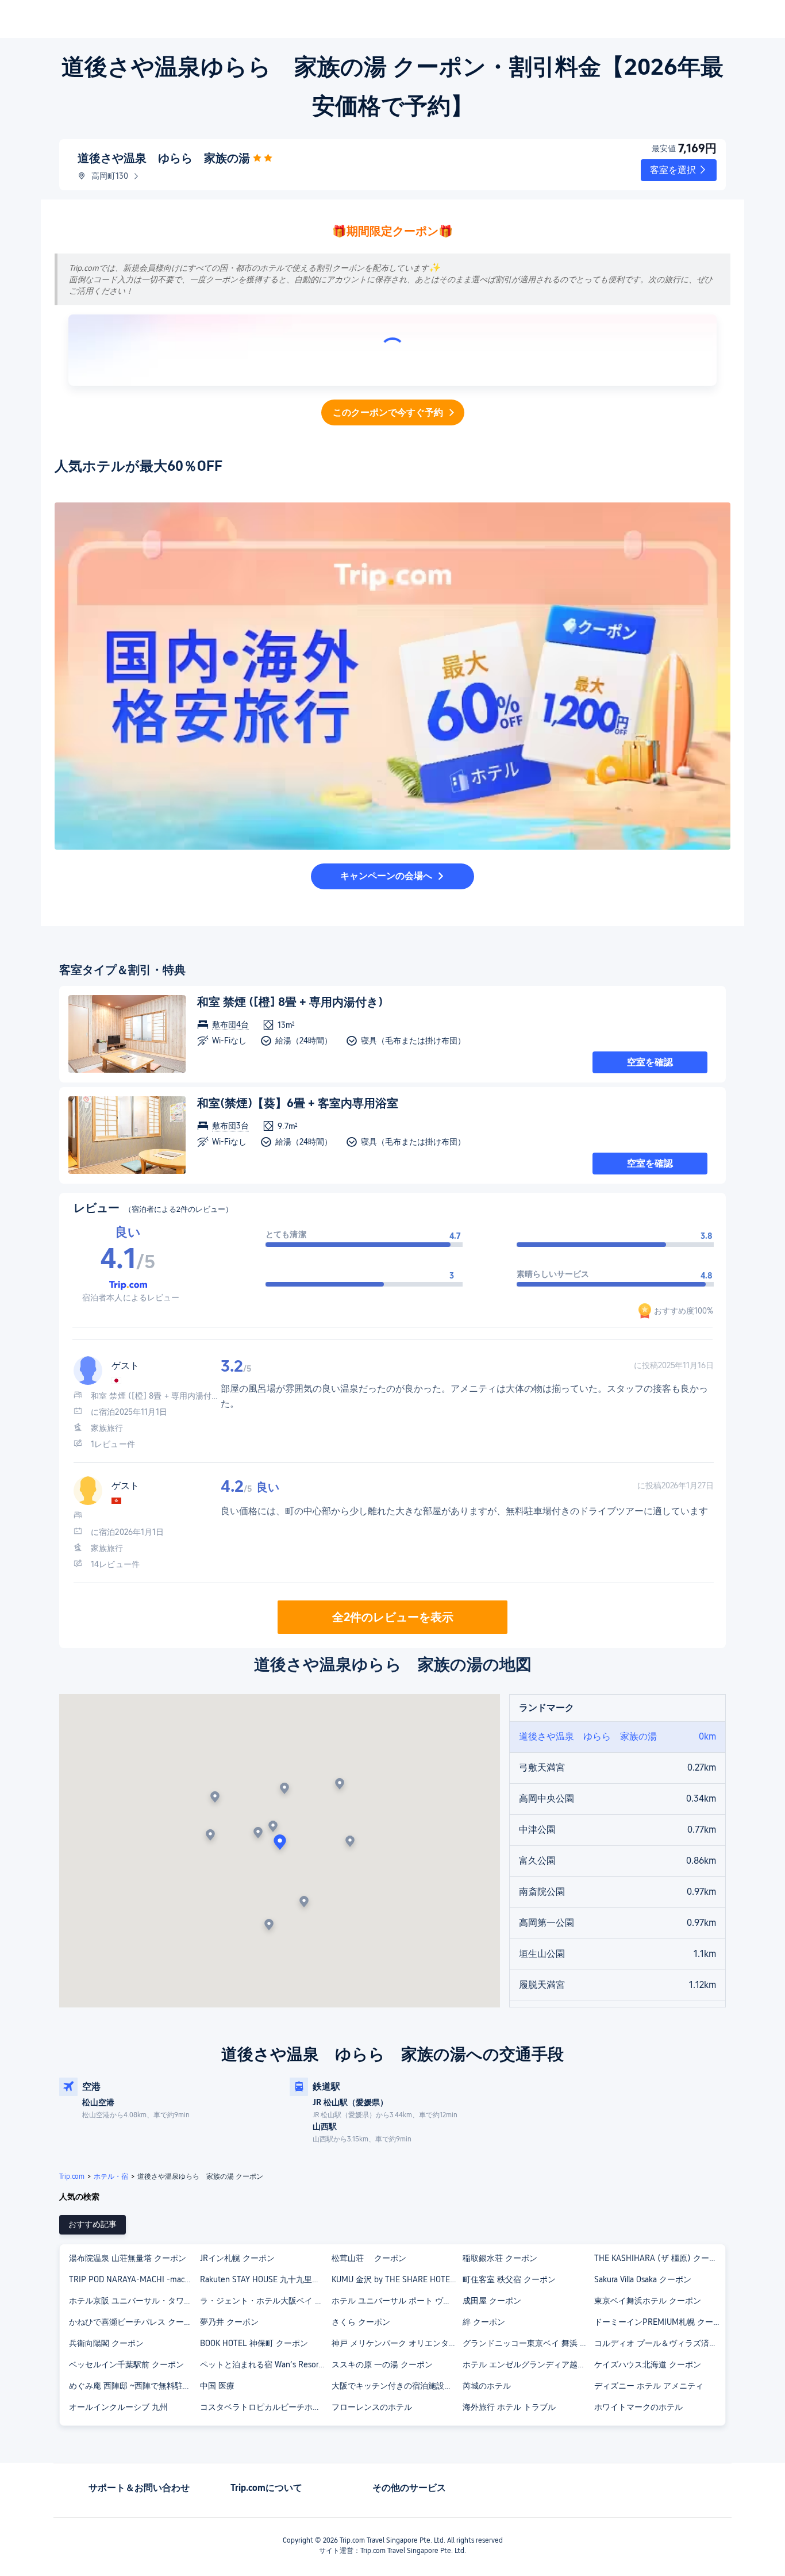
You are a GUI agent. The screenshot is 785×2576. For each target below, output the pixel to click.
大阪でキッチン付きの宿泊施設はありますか (397, 2386)
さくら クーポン (361, 2322)
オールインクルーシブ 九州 (118, 2407)
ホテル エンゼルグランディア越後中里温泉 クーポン (528, 2364)
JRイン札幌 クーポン (237, 2258)
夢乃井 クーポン (229, 2322)
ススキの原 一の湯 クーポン (382, 2364)
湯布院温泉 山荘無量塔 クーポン (128, 2258)
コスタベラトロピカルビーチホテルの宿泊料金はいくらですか (265, 2407)
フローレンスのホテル (372, 2407)
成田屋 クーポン (492, 2301)
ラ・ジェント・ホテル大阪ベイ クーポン (265, 2301)
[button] (679, 170)
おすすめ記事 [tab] (93, 2224)
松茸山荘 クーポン (369, 2258)
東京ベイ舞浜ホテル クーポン (648, 2301)
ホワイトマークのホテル (638, 2407)
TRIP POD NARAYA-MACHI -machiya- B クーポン (134, 2279)
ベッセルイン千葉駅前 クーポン (126, 2364)
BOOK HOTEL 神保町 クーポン (254, 2343)
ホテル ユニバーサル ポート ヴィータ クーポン (397, 2301)
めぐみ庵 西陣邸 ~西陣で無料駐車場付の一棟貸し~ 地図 (134, 2386)
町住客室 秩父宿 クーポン (509, 2279)
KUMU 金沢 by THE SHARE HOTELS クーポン (397, 2279)
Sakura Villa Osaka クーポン (643, 2279)
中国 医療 (217, 2386)
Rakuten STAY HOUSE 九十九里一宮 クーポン (265, 2279)
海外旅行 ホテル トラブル (509, 2407)
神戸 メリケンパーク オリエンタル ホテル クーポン (397, 2343)
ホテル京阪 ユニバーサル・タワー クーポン (134, 2301)
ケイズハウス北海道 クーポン (648, 2364)
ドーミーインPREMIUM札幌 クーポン (659, 2322)
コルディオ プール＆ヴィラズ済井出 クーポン (659, 2343)
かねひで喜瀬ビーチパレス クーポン (134, 2322)
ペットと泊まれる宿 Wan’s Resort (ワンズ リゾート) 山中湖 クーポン (265, 2364)
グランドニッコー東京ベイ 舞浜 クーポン (528, 2343)
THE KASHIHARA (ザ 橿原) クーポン (659, 2258)
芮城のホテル (487, 2386)
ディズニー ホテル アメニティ (649, 2386)
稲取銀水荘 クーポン (500, 2258)
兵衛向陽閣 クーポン (106, 2343)
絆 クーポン (484, 2322)
